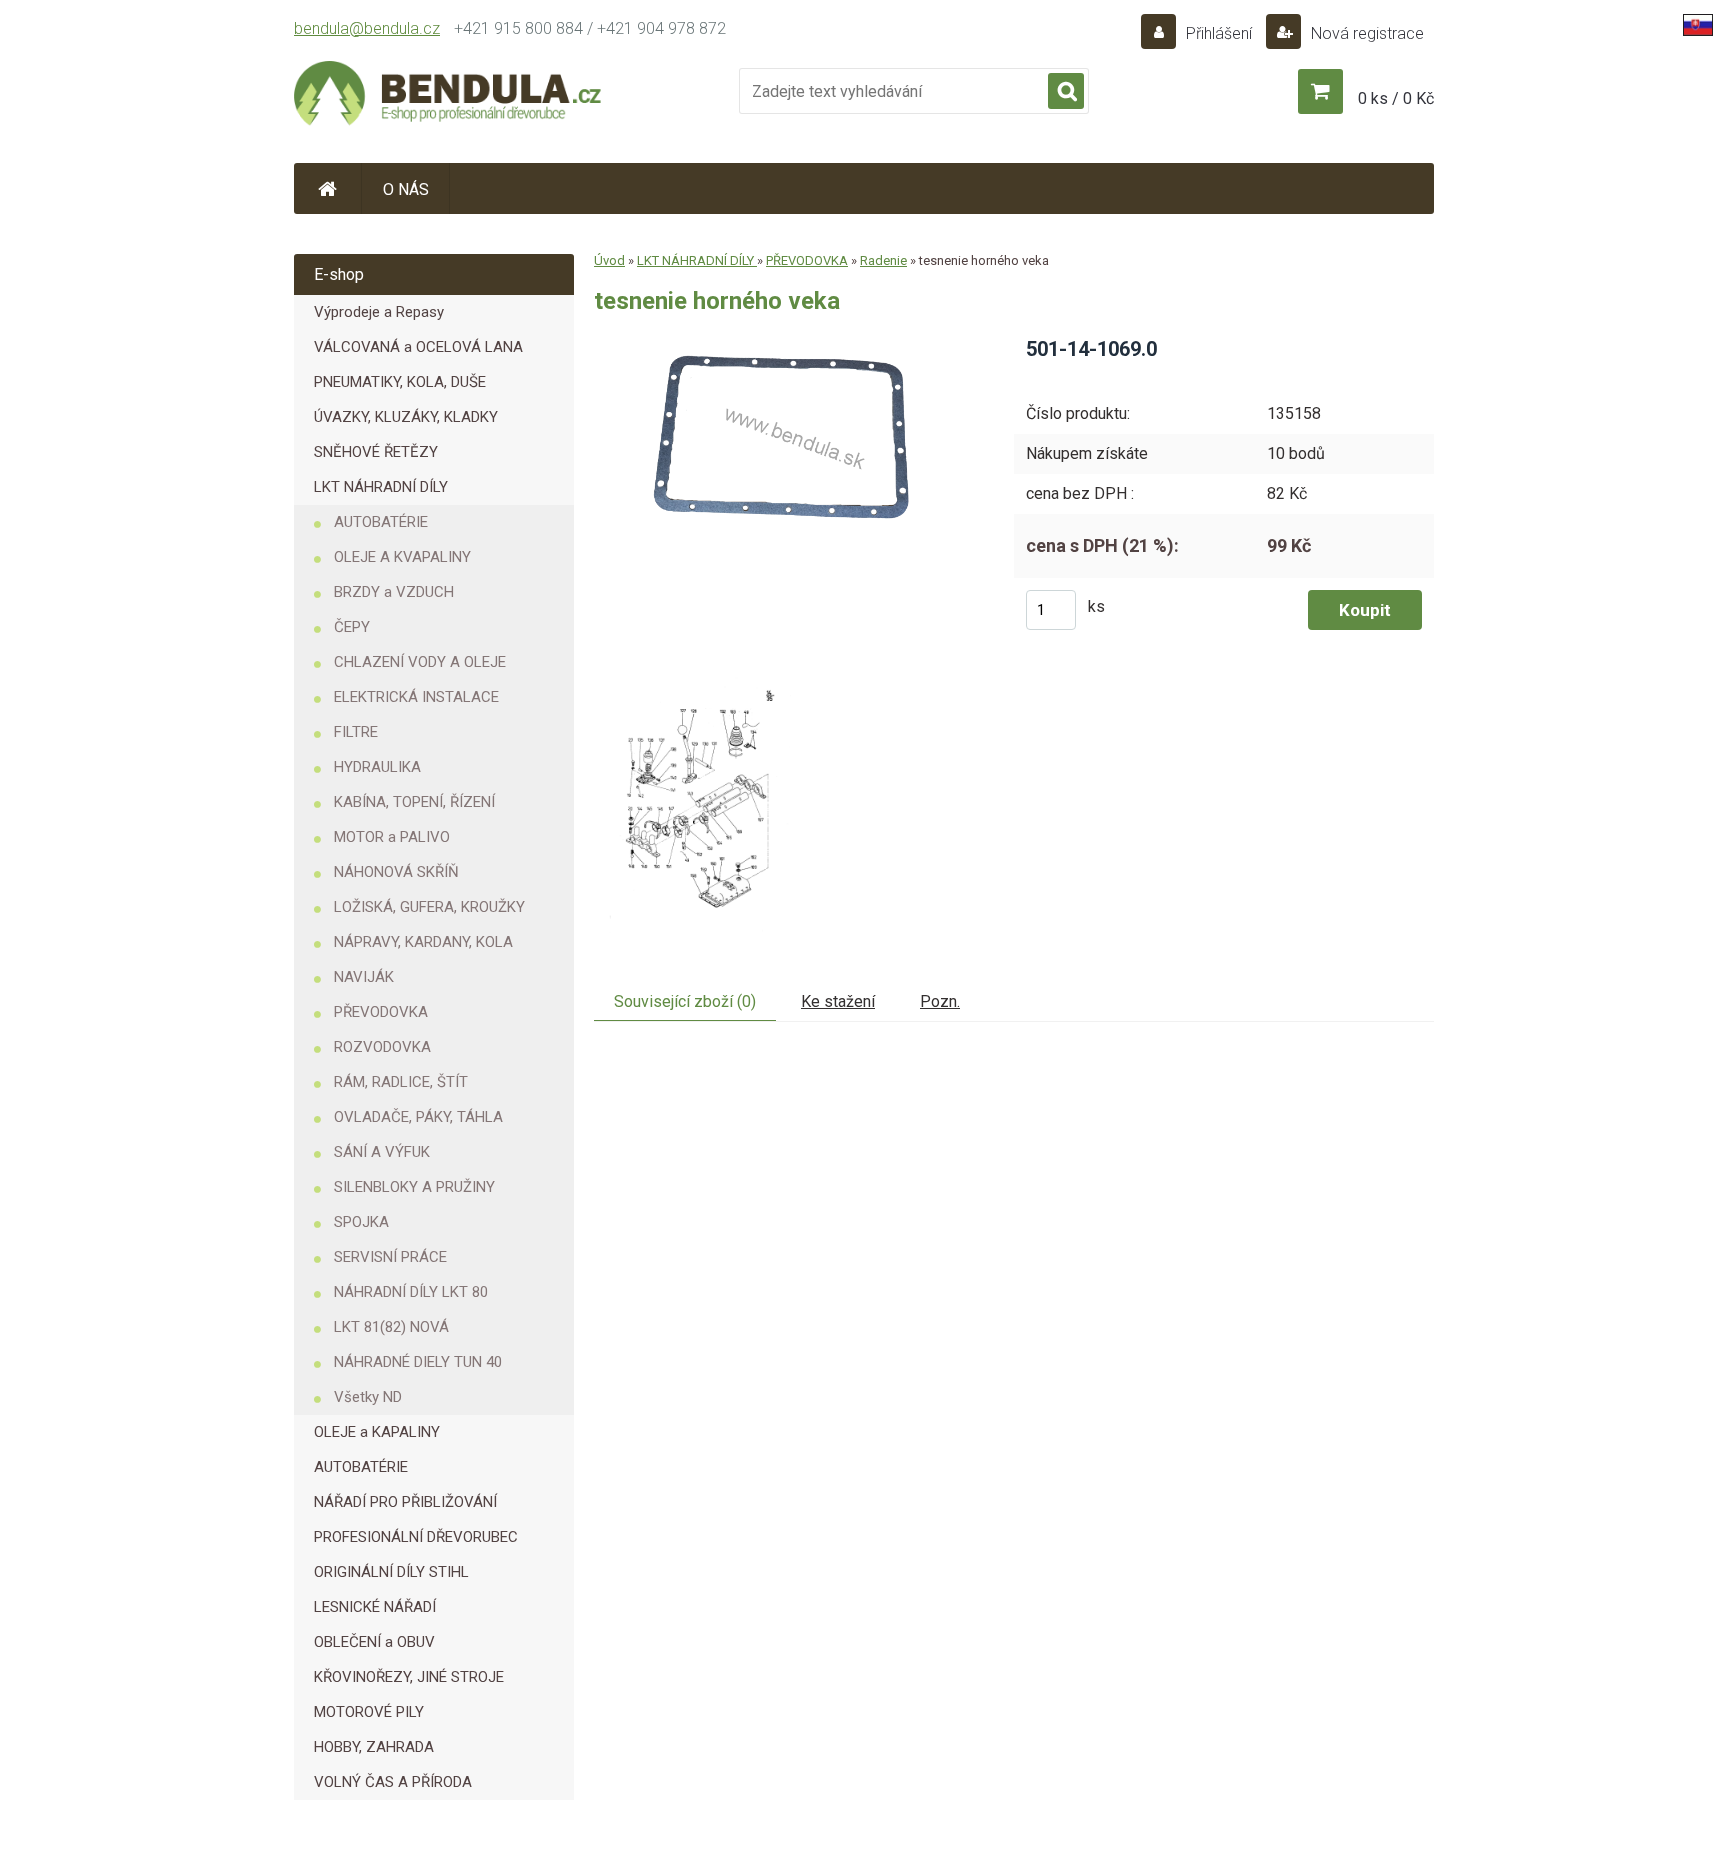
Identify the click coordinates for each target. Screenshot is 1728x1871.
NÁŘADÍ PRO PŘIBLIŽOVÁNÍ (405, 1502)
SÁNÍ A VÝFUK (382, 1152)
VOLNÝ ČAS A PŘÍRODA (393, 1782)
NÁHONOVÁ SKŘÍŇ (396, 872)
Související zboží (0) (685, 1001)
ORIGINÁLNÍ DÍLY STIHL (391, 1572)
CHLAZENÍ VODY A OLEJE (420, 662)
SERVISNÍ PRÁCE (390, 1257)
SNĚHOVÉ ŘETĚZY (376, 452)
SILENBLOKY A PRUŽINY (414, 1187)
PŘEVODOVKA (381, 1012)
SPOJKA (361, 1222)
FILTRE (356, 732)
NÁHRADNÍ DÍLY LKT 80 (411, 1292)
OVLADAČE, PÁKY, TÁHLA (418, 1117)
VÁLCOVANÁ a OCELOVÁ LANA (418, 347)
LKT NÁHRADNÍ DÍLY (381, 487)
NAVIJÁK (364, 977)
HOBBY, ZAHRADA (374, 1747)
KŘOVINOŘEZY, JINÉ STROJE (409, 1677)
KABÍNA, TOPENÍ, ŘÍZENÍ (414, 802)
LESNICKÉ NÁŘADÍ (375, 1607)
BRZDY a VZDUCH (394, 592)
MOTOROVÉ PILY (369, 1712)
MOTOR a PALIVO (392, 837)
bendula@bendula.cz (367, 28)
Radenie (883, 260)
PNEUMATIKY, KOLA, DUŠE (400, 382)
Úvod (609, 260)
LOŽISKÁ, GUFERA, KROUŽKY (429, 907)
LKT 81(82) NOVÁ (391, 1327)
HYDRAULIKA (377, 767)
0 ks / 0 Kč (1396, 98)
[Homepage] (328, 188)
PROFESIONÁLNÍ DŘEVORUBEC (416, 1537)
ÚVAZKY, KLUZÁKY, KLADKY (406, 417)
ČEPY (352, 627)
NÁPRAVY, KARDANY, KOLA (423, 942)
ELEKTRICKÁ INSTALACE (416, 697)
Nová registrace (1365, 33)
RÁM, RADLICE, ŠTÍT (401, 1082)
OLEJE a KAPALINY (377, 1432)
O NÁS (406, 189)
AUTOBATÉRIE (381, 522)
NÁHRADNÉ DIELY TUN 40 (418, 1362)
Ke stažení (838, 1001)
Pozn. (940, 1001)
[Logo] (449, 96)
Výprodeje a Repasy (379, 312)
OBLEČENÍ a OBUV (374, 1642)
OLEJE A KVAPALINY (402, 557)
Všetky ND (368, 1397)
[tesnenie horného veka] (789, 342)
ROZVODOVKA (382, 1047)
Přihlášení (1219, 33)
